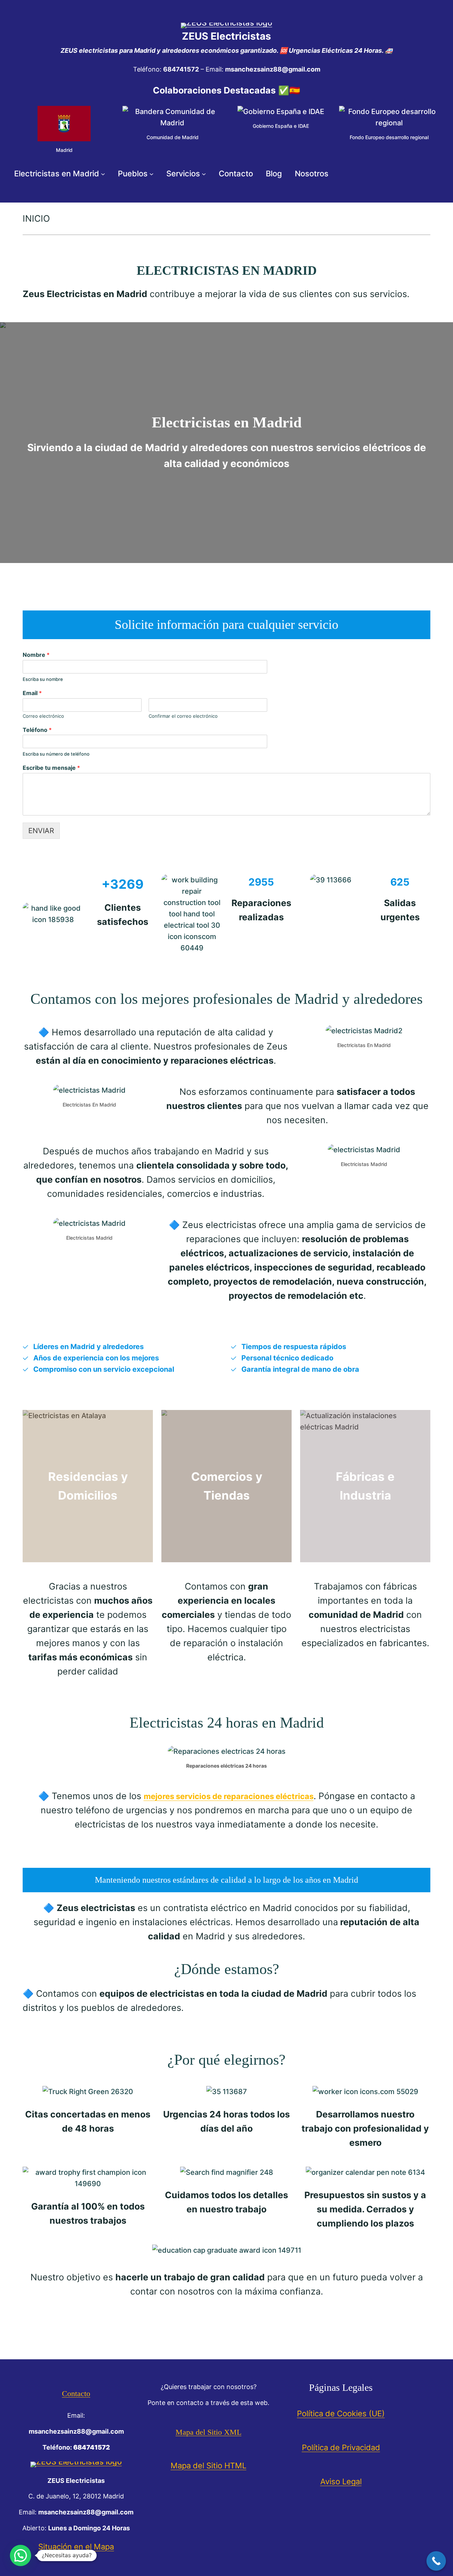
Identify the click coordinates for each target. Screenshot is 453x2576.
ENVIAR (41, 831)
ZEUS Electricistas (226, 36)
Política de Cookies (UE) (341, 2413)
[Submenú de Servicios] (204, 174)
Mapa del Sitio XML (208, 2432)
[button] (21, 2555)
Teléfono (37, 730)
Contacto (76, 2393)
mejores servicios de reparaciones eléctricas (229, 1796)
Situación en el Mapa (76, 2547)
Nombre (36, 655)
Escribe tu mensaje (51, 768)
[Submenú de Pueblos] (151, 174)
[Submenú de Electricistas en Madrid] (103, 174)
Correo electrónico (43, 716)
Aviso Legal (341, 2481)
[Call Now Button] (436, 2561)
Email (32, 693)
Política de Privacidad (341, 2447)
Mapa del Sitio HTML (208, 2466)
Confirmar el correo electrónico (183, 716)
